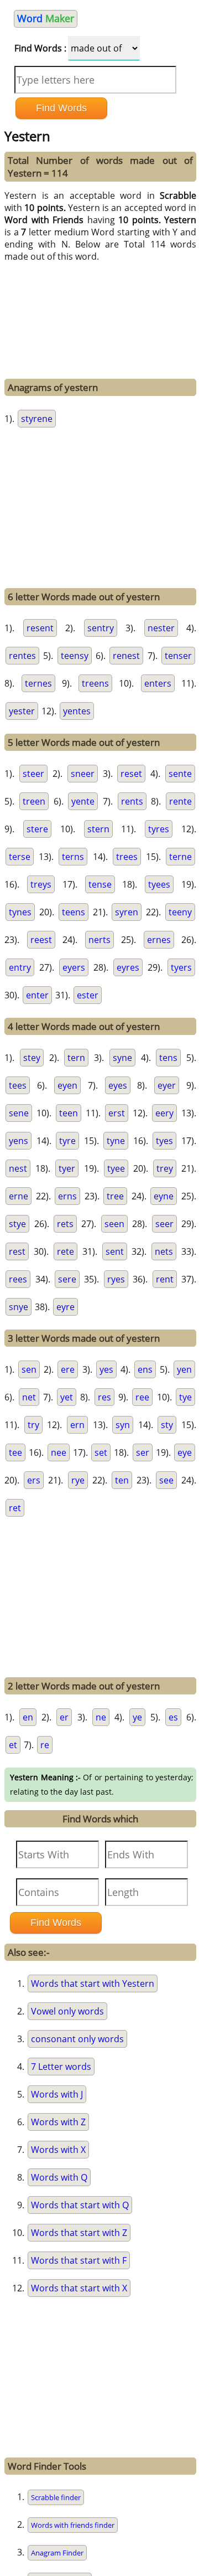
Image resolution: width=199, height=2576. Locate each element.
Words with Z (58, 2122)
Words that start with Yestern (93, 1983)
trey (165, 1168)
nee (59, 1452)
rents (132, 801)
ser (143, 1452)
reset (131, 774)
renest (126, 656)
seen (114, 1224)
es (173, 1717)
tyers (181, 967)
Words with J (57, 2094)
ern (77, 1425)
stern (98, 829)
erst (117, 1113)
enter (37, 995)
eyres (128, 967)
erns (67, 1196)
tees (18, 1085)
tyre (67, 1141)
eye (185, 1452)
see (166, 1480)
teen (69, 1113)
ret (15, 1508)
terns (73, 857)
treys (41, 884)
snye (19, 1307)
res (104, 1397)
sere (67, 1279)
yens (19, 1141)
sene (19, 1113)
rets (65, 1224)
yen (184, 1369)
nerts (99, 940)
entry (20, 967)
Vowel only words (67, 2011)
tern (76, 1058)
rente (180, 801)
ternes (38, 683)
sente (180, 774)
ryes (116, 1279)
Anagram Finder (57, 2553)
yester (22, 711)
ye (137, 1717)
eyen (67, 1085)
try (33, 1425)
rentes (22, 656)
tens (168, 1058)
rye (78, 1480)
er (64, 1717)
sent (115, 1251)
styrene (37, 419)
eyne (164, 1196)
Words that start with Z (79, 2233)
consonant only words (77, 2039)
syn (123, 1425)
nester (161, 628)
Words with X (58, 2150)
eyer (167, 1085)
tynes (20, 912)
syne (122, 1058)
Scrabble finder (56, 2497)
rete (66, 1251)
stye (17, 1224)
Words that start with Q (80, 2205)
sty (167, 1425)
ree (142, 1397)
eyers (74, 967)
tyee (116, 1168)
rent (165, 1279)
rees (18, 1279)
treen (34, 801)
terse (20, 857)
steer (33, 774)
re (45, 1745)
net (29, 1397)
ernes (159, 940)
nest (18, 1168)
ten (122, 1480)
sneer (83, 774)
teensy (75, 656)
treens (95, 683)
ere (68, 1369)
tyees (159, 884)
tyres (159, 829)
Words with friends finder (73, 2525)
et (13, 1745)
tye (185, 1397)
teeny (180, 912)
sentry (101, 628)
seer (164, 1224)
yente (83, 801)
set (101, 1452)
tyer (67, 1168)
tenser (178, 656)
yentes (77, 711)
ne (101, 1717)
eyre (66, 1307)
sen (29, 1369)
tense (100, 884)
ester (88, 995)
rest (17, 1251)
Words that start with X (79, 2288)
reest (41, 940)
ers (34, 1480)
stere (37, 829)
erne (19, 1196)
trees (127, 857)
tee (15, 1452)
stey (32, 1058)
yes (106, 1369)
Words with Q (59, 2177)
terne (180, 857)
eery (164, 1113)
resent (40, 628)
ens (145, 1369)
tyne (116, 1141)
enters (158, 683)
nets (164, 1251)
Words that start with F (79, 2260)
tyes (164, 1141)
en (28, 1717)
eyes (118, 1085)
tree (115, 1196)
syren (127, 912)
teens (74, 912)
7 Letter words (61, 2067)
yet (67, 1397)
